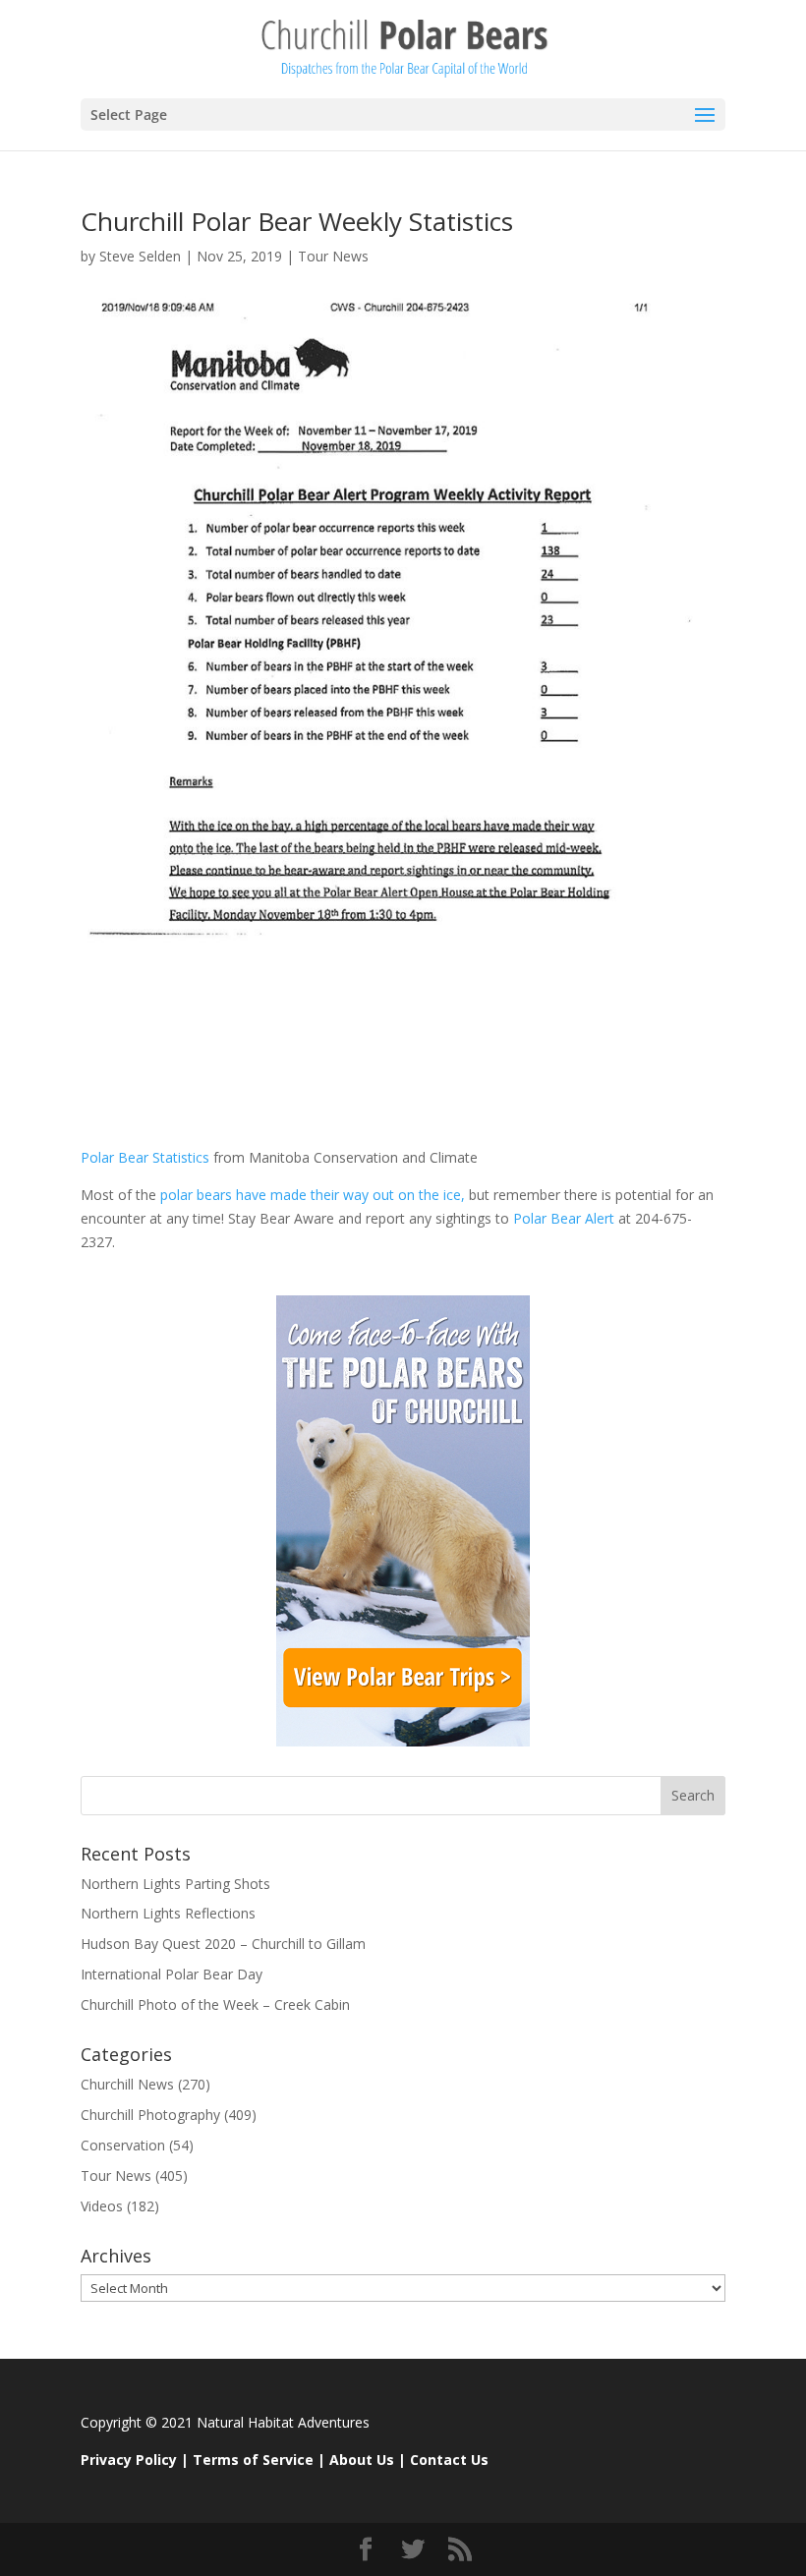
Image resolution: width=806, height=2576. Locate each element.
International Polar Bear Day (172, 1974)
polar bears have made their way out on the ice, (311, 1195)
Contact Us (449, 2460)
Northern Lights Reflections (168, 1913)
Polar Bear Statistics (145, 1157)
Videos (102, 2206)
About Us (362, 2460)
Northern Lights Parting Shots (175, 1884)
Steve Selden (140, 256)
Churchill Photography (150, 2115)
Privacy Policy (129, 2460)
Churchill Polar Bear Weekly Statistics (297, 221)
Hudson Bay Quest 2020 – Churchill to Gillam (223, 1944)
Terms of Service (253, 2460)
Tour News (333, 256)
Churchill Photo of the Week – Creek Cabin (215, 2004)
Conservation (123, 2145)
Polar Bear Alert (564, 1218)
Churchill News (127, 2084)
